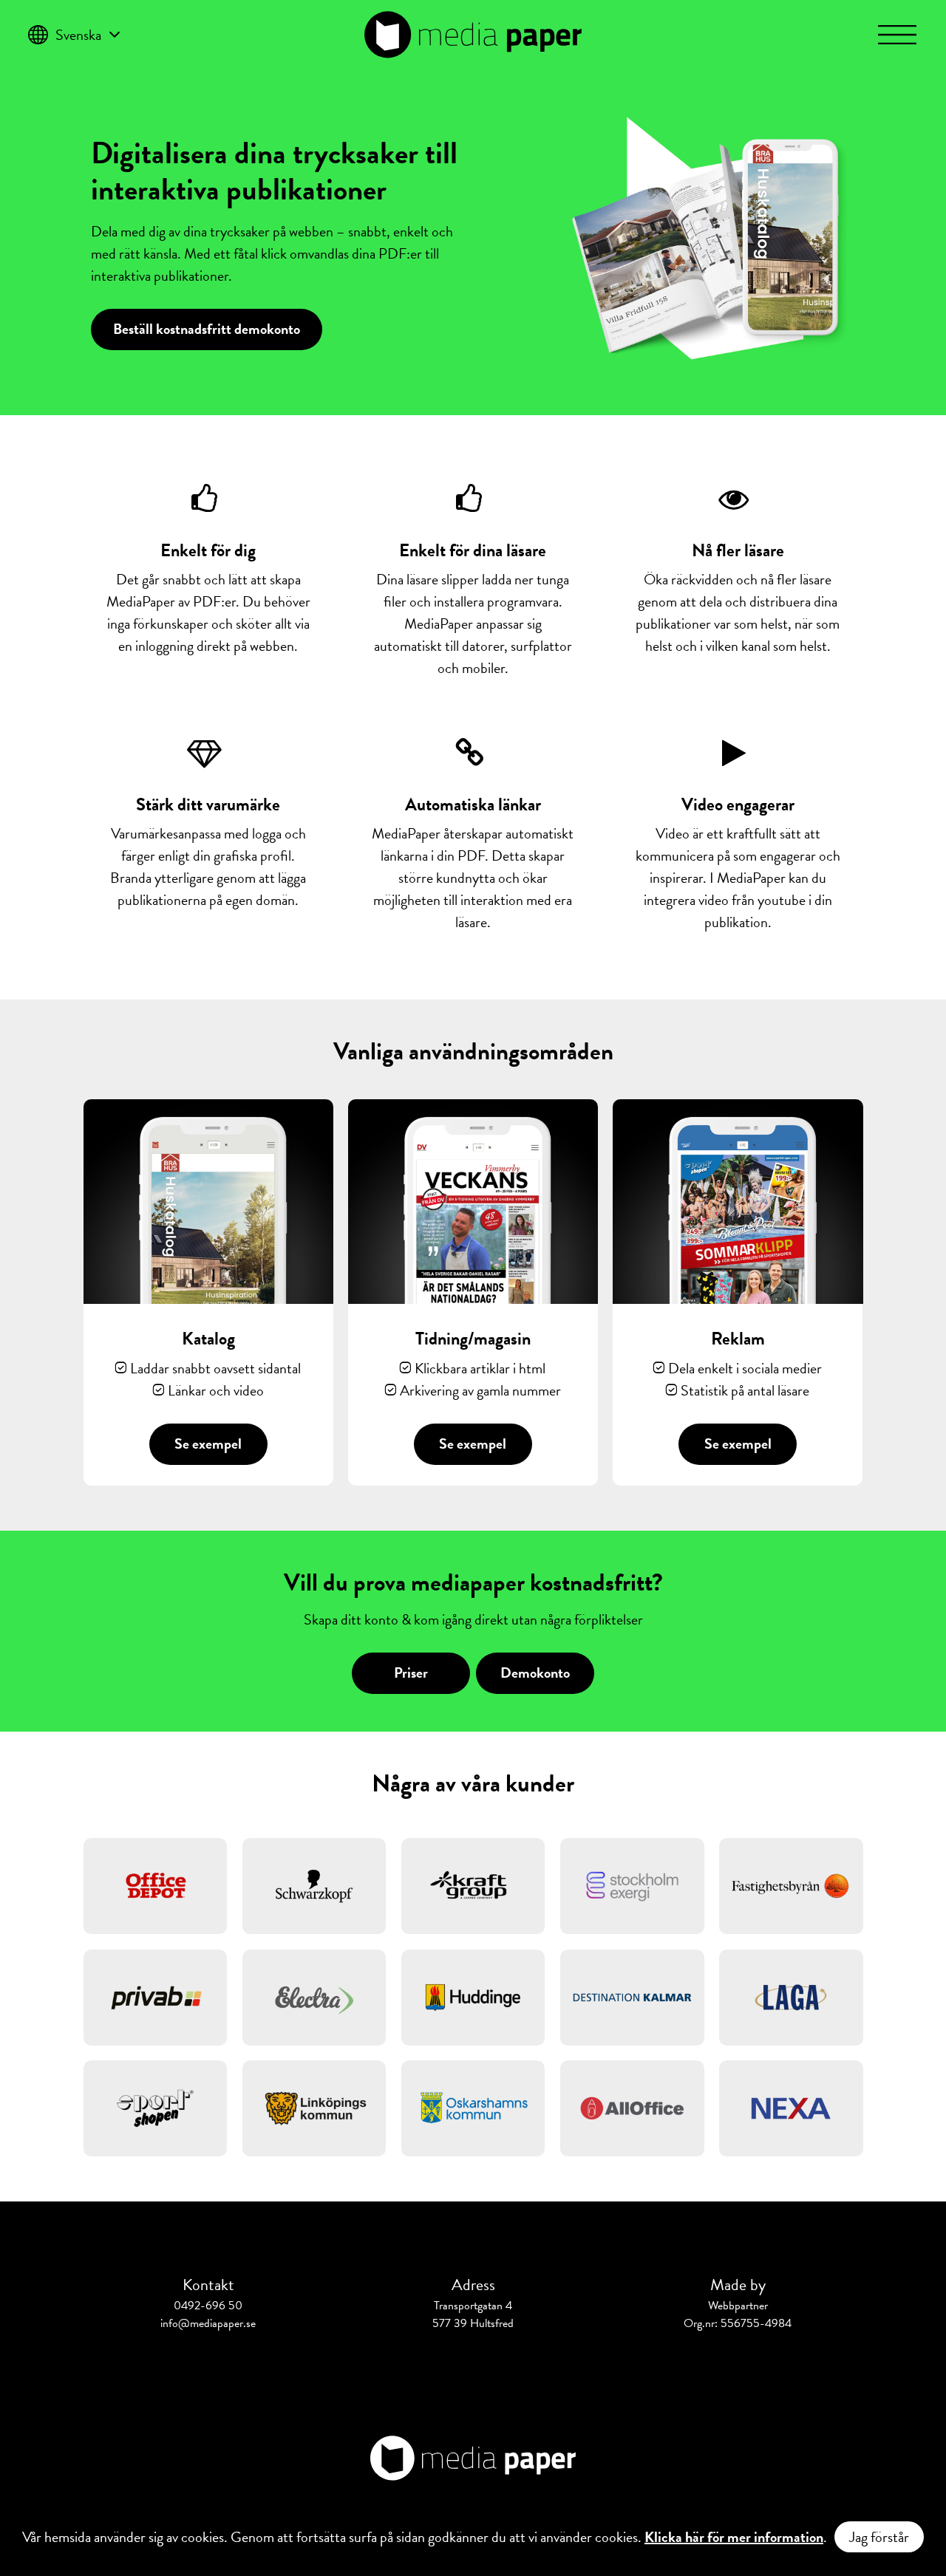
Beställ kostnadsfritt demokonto (207, 329)
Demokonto (535, 1673)
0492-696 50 (208, 2306)
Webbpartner (738, 2306)
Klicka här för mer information (734, 2537)
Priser (411, 1673)
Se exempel (208, 1444)
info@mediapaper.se (208, 2323)
